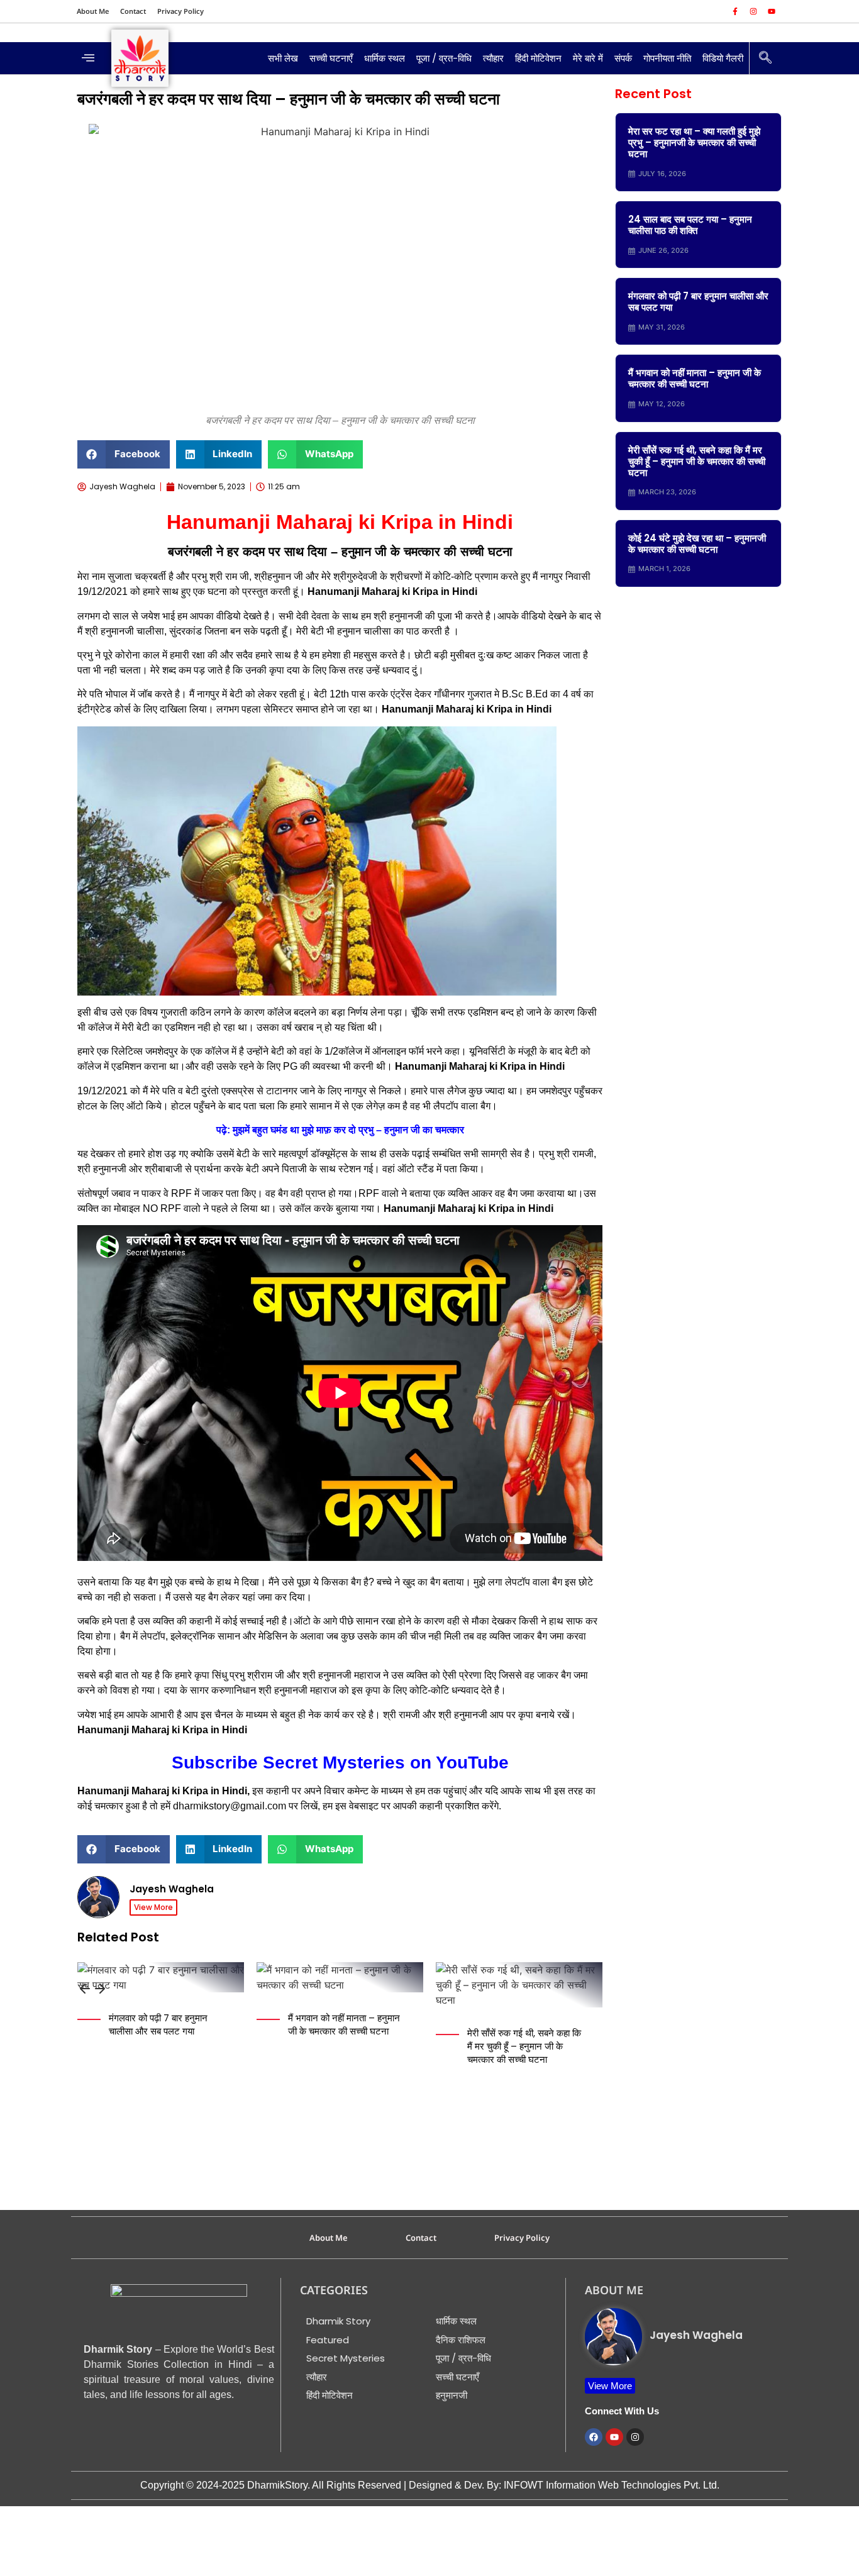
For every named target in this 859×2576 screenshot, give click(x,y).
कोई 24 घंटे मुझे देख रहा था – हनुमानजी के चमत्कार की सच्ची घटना (697, 544)
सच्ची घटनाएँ (331, 58)
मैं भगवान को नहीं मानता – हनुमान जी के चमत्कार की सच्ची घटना (344, 2024)
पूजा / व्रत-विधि (444, 58)
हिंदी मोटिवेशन (538, 58)
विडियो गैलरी (723, 58)
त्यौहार (493, 58)
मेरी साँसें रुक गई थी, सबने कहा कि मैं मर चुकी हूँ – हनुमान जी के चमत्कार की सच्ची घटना (524, 2046)
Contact (133, 11)
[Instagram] (753, 11)
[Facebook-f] (735, 11)
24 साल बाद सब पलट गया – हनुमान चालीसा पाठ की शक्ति (690, 225)
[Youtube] (772, 11)
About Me (93, 11)
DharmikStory (277, 2485)
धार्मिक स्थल (385, 58)
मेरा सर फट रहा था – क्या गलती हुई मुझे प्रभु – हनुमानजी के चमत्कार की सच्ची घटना (694, 142)
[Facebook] (594, 2437)
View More (153, 1907)
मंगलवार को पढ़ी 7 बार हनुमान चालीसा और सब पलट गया (158, 2024)
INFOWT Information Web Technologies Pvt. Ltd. (612, 2485)
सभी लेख (283, 58)
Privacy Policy (180, 11)
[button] (124, 454)
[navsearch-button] (765, 58)
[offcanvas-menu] (88, 58)
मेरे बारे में (588, 58)
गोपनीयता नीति (667, 58)
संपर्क (623, 58)
